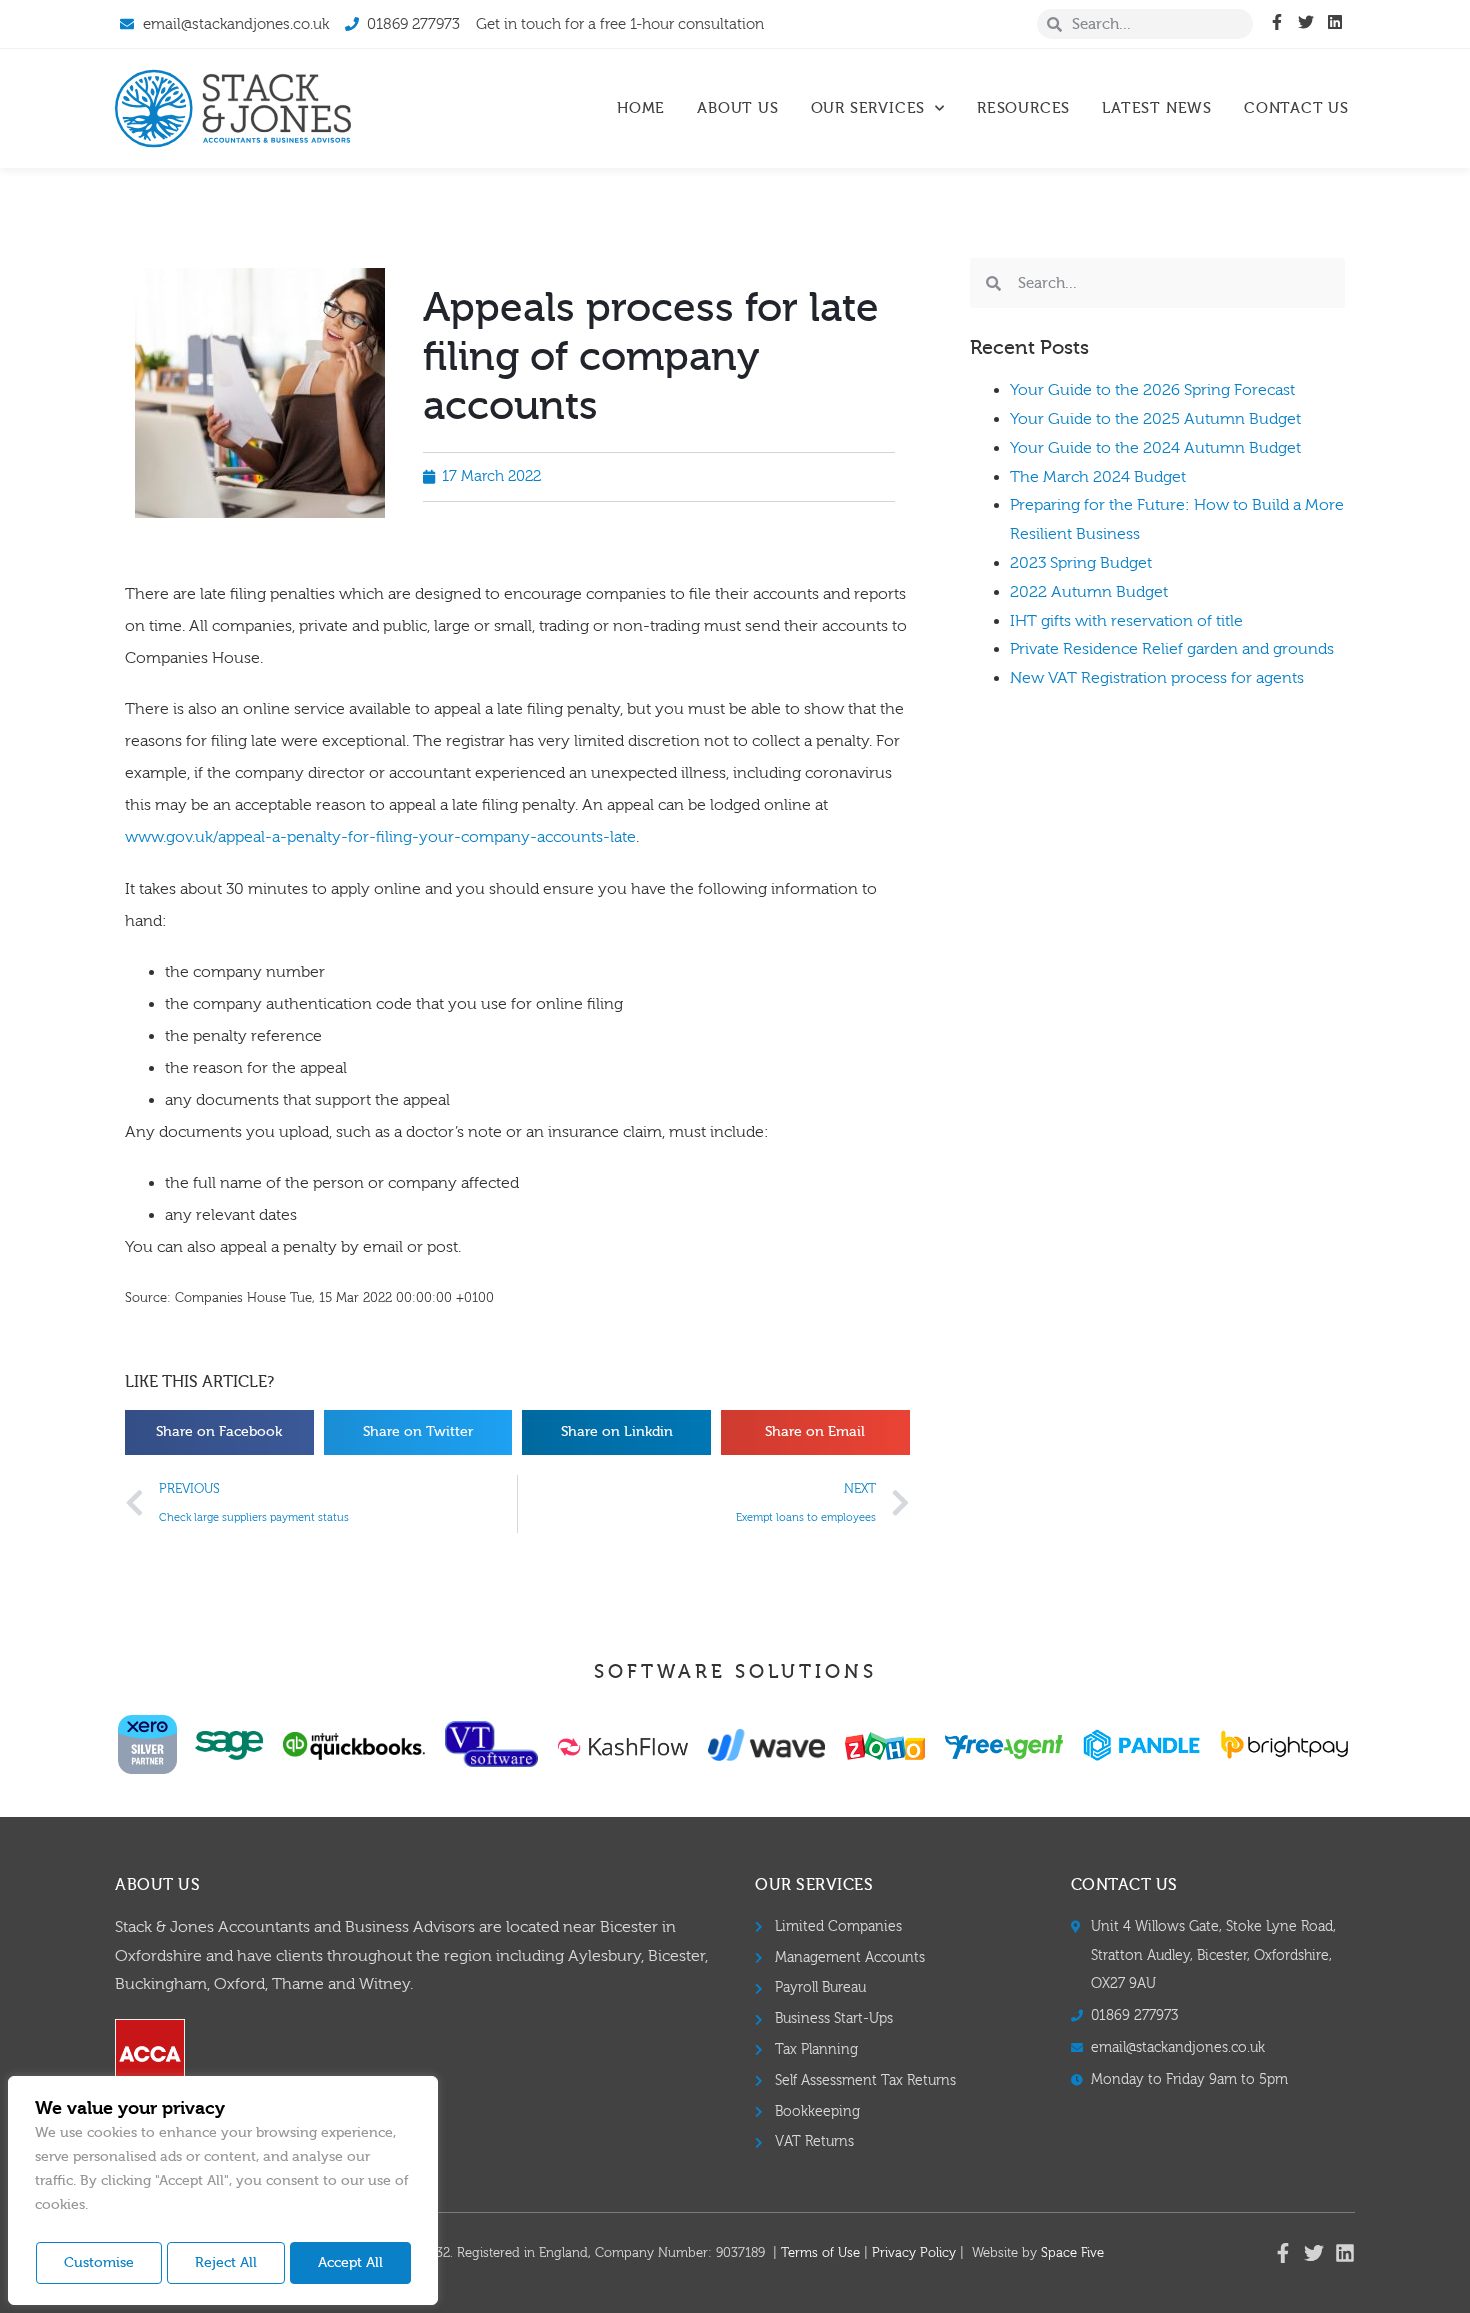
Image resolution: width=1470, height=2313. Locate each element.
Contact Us (1296, 108)
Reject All (226, 2263)
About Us (737, 108)
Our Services (868, 108)
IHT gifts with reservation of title (1126, 621)
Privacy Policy (914, 2253)
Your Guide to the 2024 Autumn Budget (1155, 448)
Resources (1023, 108)
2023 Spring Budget (1081, 563)
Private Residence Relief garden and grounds (1172, 649)
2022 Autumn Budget (1089, 592)
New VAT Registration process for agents (1157, 678)
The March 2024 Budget (1098, 477)
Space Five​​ (1072, 2253)
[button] (219, 1432)
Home (641, 108)
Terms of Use (820, 2253)
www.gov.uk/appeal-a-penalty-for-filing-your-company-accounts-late (380, 837)
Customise (99, 2263)
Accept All (350, 2263)
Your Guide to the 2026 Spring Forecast (1152, 390)
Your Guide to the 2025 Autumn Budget (1155, 419)
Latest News (1157, 108)
